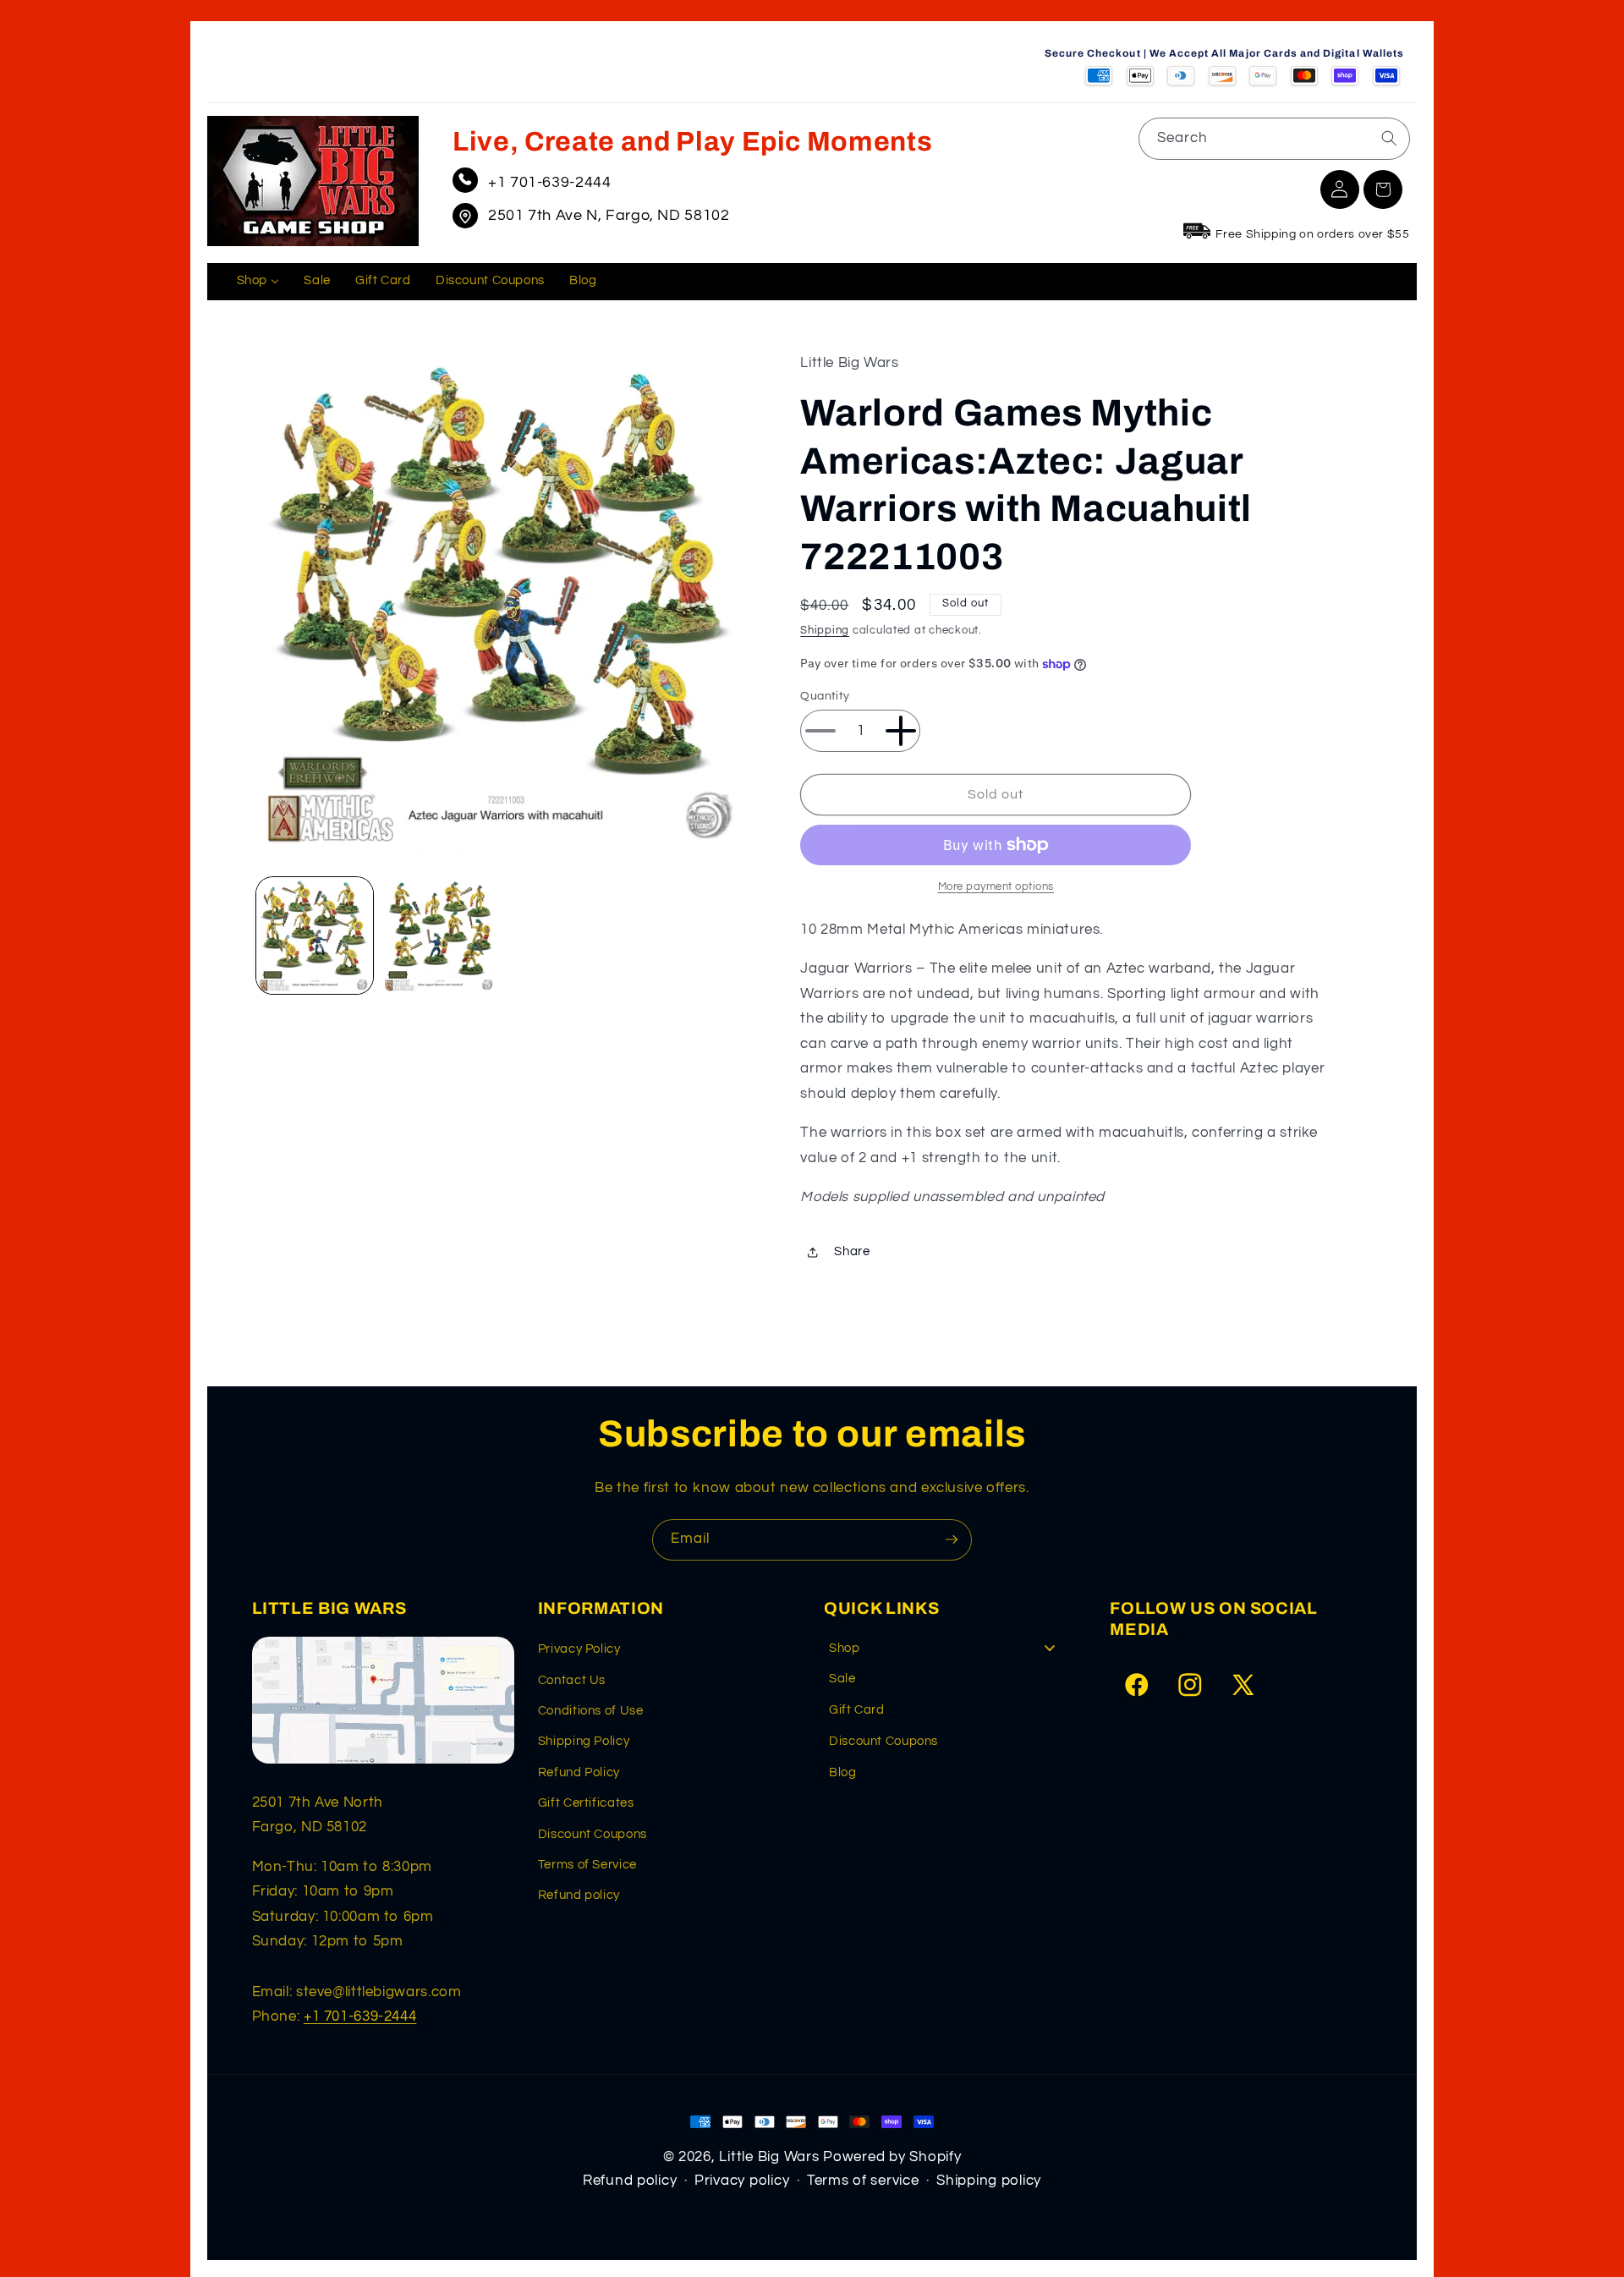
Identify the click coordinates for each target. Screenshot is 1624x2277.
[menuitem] (258, 282)
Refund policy (579, 1895)
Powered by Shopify (892, 2157)
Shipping (825, 631)
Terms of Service (587, 1865)
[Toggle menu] (1050, 1648)
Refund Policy (579, 1772)
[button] (1383, 189)
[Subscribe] (952, 1540)
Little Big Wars (769, 2157)
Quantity (825, 696)
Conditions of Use (591, 1711)
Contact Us (572, 1680)
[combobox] (1274, 138)
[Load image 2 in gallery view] (440, 935)
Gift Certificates (586, 1803)
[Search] (1389, 138)
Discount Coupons (593, 1834)
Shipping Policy (584, 1741)
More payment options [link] (996, 887)
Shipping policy (989, 2181)
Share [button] (852, 1252)
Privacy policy (742, 2181)
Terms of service (863, 2181)
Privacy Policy (579, 1649)
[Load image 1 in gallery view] (315, 935)
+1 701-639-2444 (549, 182)
